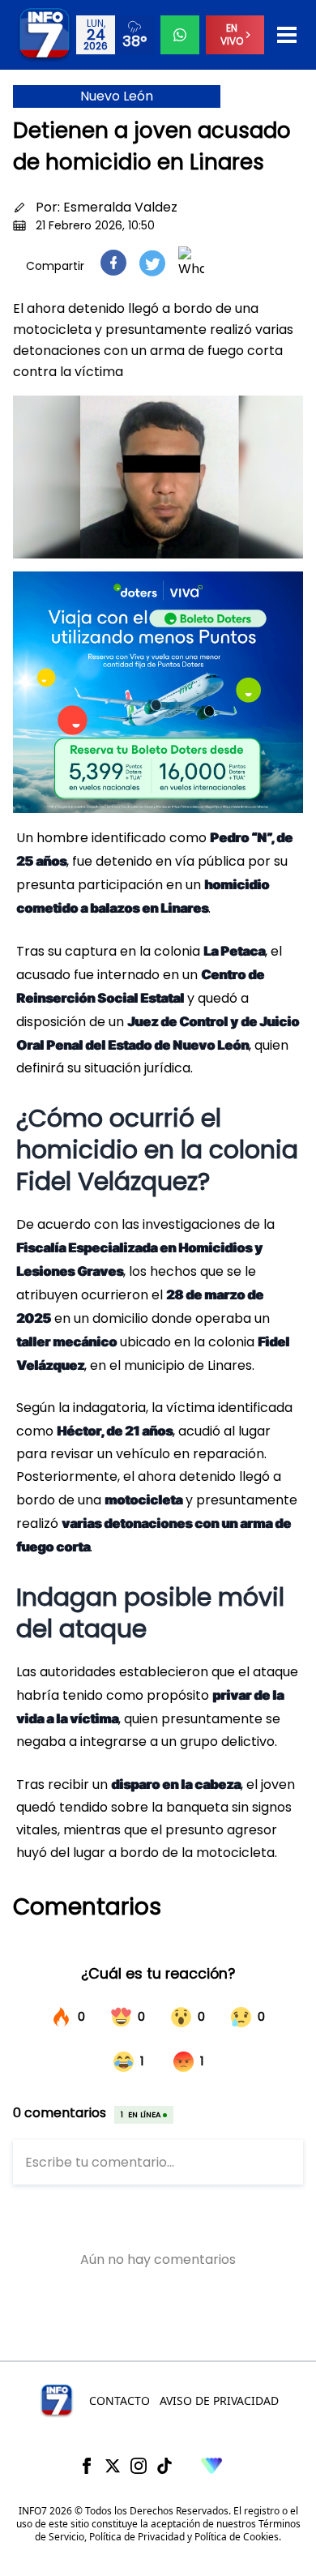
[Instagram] (139, 2466)
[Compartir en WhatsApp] (191, 263)
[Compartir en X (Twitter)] (152, 263)
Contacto (120, 2401)
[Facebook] (87, 2466)
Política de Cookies (237, 2537)
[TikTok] (164, 2466)
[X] (113, 2466)
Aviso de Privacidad (219, 2401)
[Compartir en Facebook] (113, 263)
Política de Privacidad (137, 2537)
